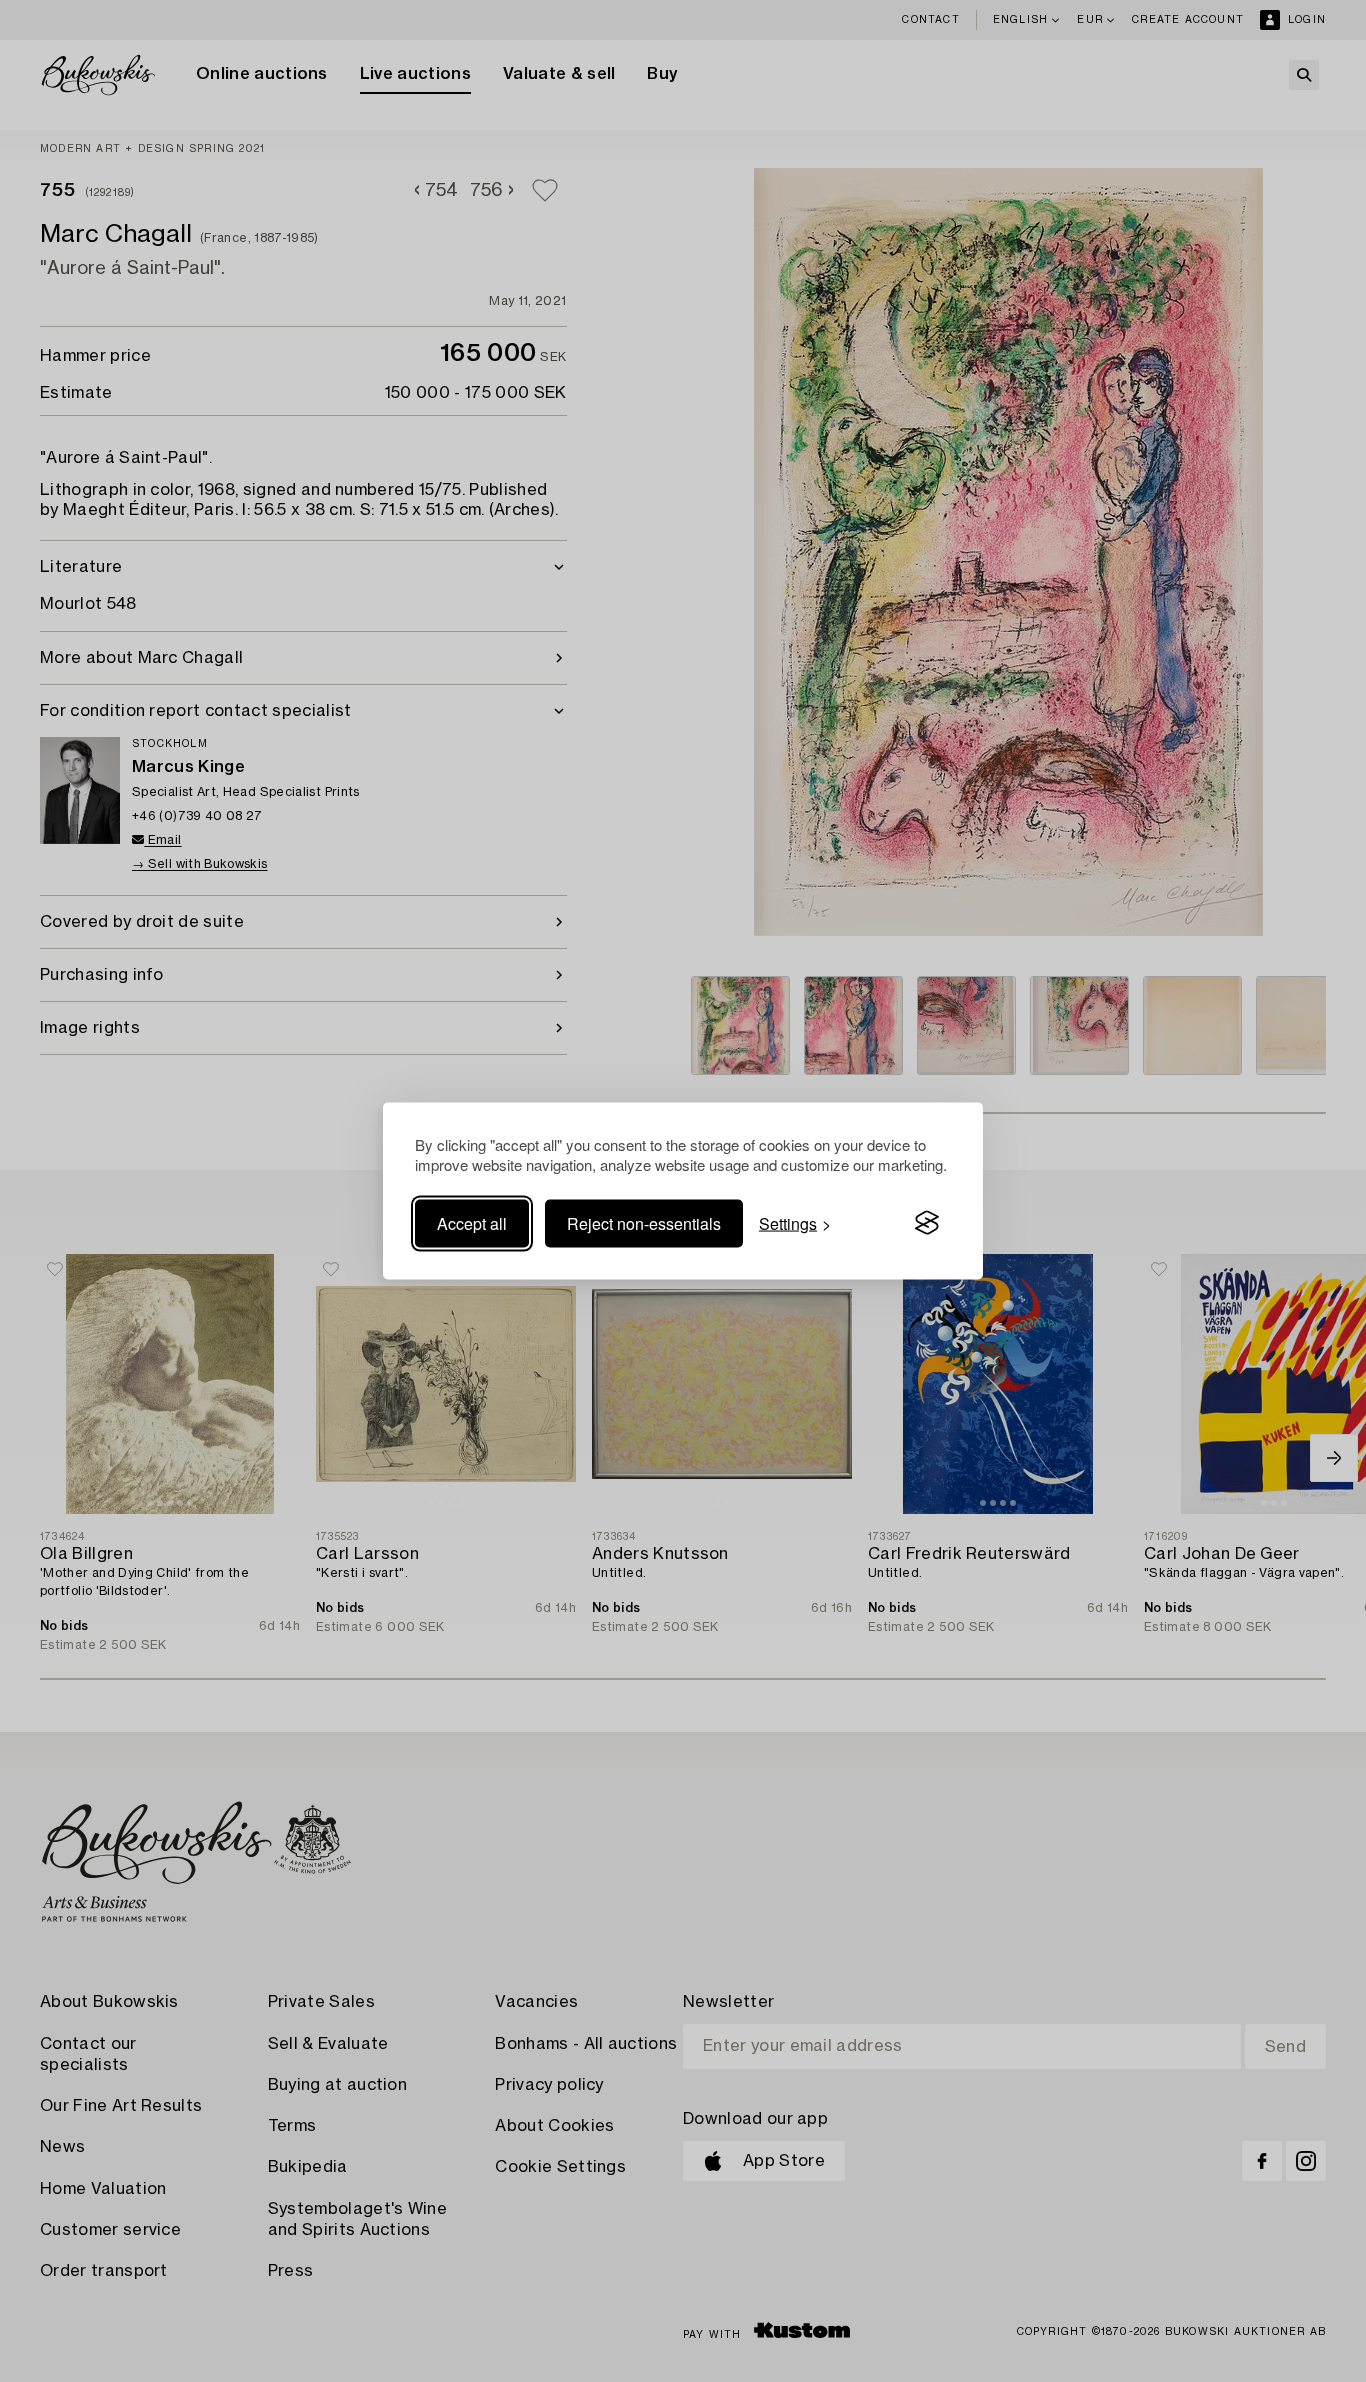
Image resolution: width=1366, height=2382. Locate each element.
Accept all (472, 1222)
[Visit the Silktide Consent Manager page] (927, 1223)
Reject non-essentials (644, 1222)
